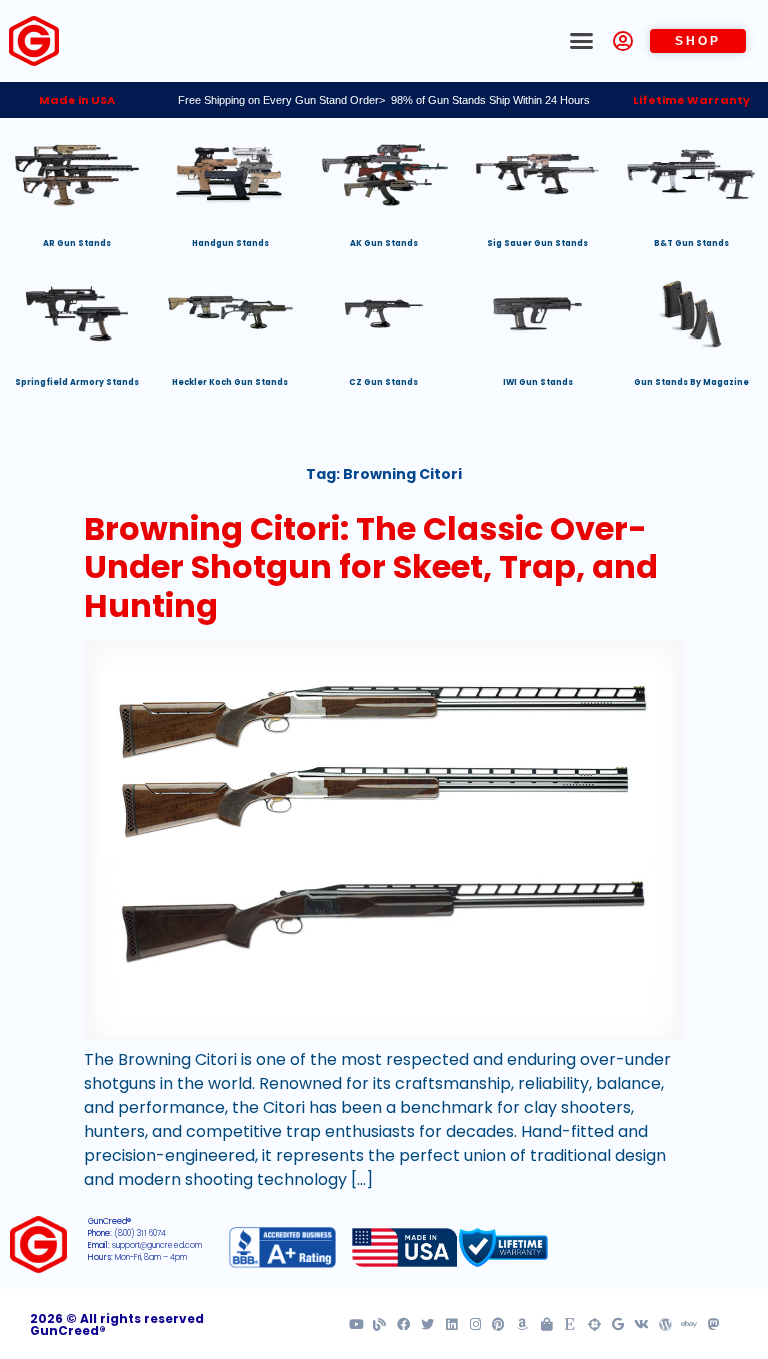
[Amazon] (522, 1324)
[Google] (617, 1324)
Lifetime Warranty (691, 100)
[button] (582, 41)
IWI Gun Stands (538, 382)
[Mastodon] (713, 1324)
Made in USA (77, 100)
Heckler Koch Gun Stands (230, 382)
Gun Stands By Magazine (691, 382)
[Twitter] (427, 1324)
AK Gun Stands (384, 243)
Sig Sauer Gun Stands (537, 243)
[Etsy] (570, 1324)
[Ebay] (689, 1324)
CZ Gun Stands (383, 382)
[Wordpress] (665, 1324)
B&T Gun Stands (691, 243)
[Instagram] (475, 1324)
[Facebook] (403, 1324)
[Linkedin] (451, 1324)
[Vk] (641, 1324)
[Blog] (379, 1324)
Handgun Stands (230, 243)
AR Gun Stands (77, 243)
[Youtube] (356, 1324)
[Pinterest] (498, 1324)
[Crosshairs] (594, 1324)
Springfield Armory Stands (77, 382)
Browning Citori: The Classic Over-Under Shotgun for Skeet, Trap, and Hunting (371, 567)
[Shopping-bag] (546, 1324)
